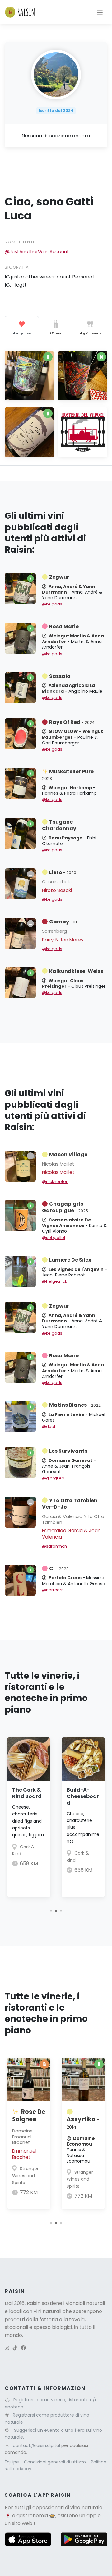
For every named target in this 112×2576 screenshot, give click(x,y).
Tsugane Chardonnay (59, 825)
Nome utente (20, 242)
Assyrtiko (83, 2123)
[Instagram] (7, 2348)
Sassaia (60, 676)
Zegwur (59, 577)
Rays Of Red (72, 722)
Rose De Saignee (29, 2116)
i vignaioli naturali (84, 2303)
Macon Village (68, 1155)
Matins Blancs (75, 1405)
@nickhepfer (55, 1182)
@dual (49, 1426)
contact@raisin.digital (36, 2445)
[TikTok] (15, 2348)
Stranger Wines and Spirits (25, 2176)
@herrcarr (52, 1590)
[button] (51, 1911)
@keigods (52, 604)
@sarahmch (54, 1546)
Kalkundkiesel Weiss (76, 971)
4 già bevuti (90, 333)
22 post (56, 333)
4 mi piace (22, 333)
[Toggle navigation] (100, 12)
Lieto (63, 872)
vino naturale (86, 2507)
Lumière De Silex (70, 1260)
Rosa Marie (64, 626)
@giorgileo (53, 1478)
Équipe (12, 2462)
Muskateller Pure (69, 775)
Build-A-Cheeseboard (83, 1796)
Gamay (63, 922)
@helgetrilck (54, 1281)
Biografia (17, 267)
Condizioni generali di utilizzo (56, 2462)
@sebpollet (54, 1237)
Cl (59, 1569)
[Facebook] (23, 2348)
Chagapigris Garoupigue (65, 1207)
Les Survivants (68, 1451)
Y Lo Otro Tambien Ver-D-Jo (70, 1504)
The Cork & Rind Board (27, 1793)
